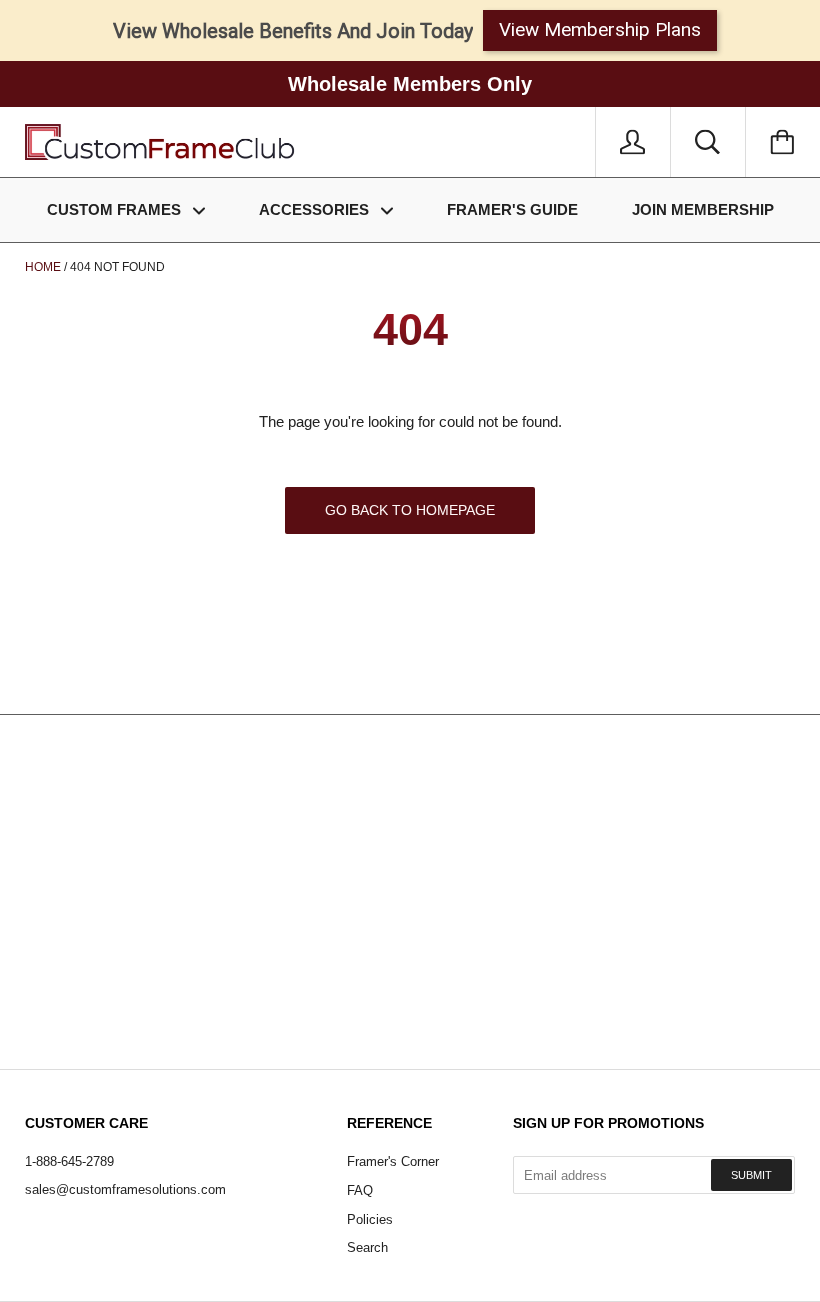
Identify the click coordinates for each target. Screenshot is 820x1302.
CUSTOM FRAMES (116, 209)
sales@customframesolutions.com (125, 1189)
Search (367, 1247)
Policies (370, 1219)
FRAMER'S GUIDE (512, 209)
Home (43, 267)
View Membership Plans (600, 29)
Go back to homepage (410, 510)
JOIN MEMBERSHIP (703, 209)
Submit (751, 1175)
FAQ (360, 1190)
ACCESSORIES (316, 209)
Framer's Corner (393, 1161)
